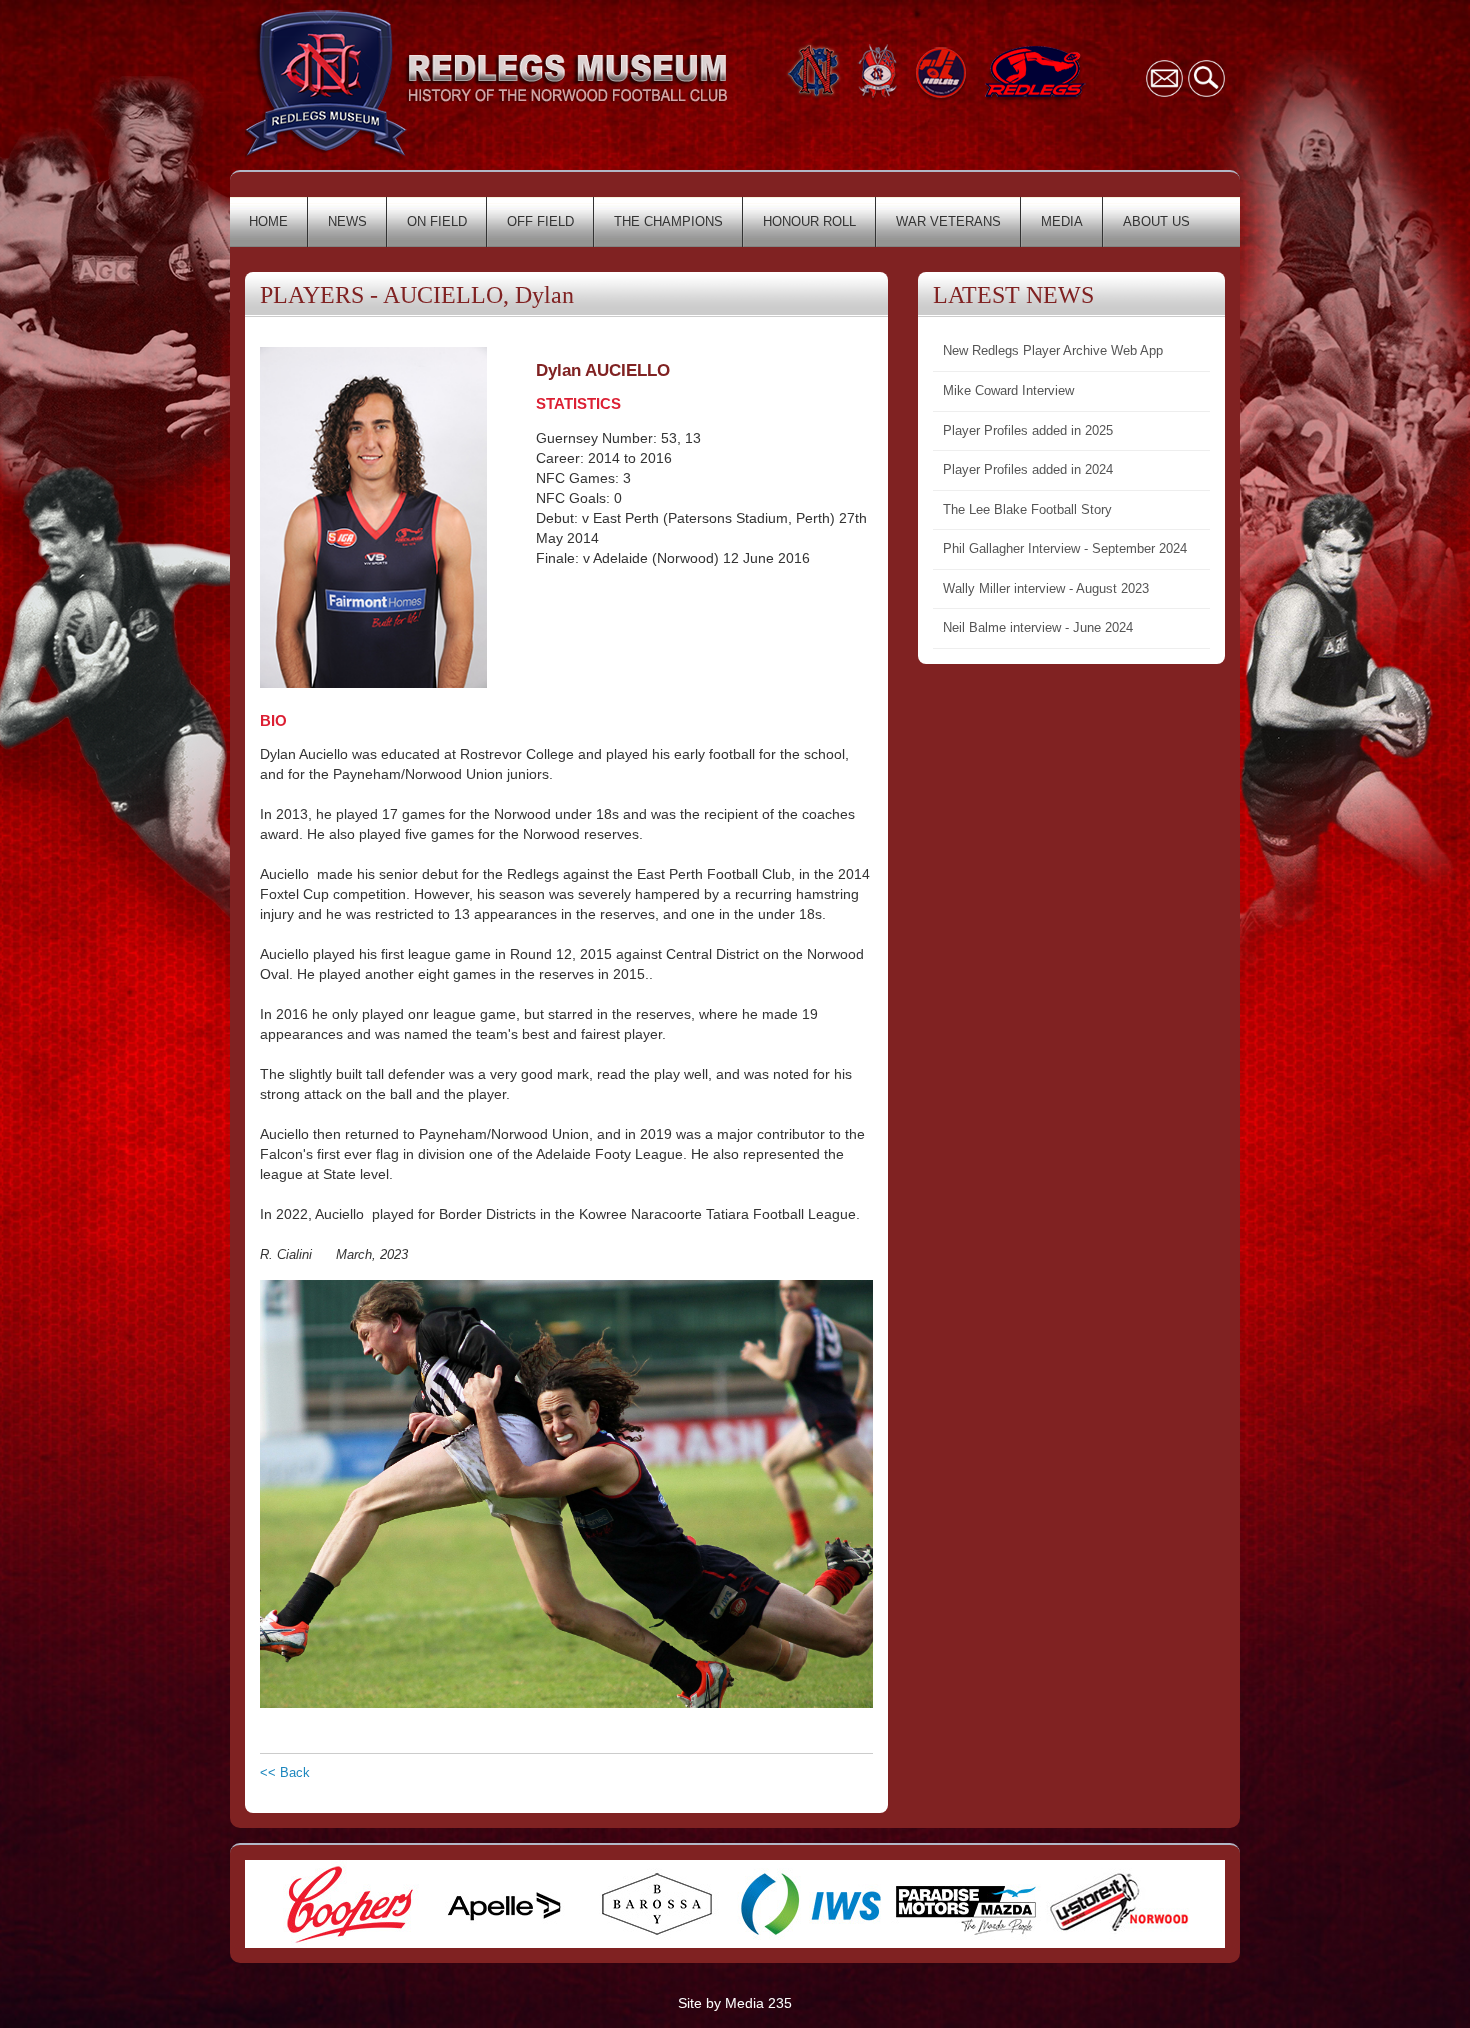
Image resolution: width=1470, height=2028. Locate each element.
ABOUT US (1156, 221)
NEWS (347, 221)
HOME (268, 221)
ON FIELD (437, 221)
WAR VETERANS (948, 221)
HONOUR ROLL (809, 221)
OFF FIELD (540, 221)
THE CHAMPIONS (668, 221)
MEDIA (1062, 221)
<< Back (285, 1772)
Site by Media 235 (735, 2003)
